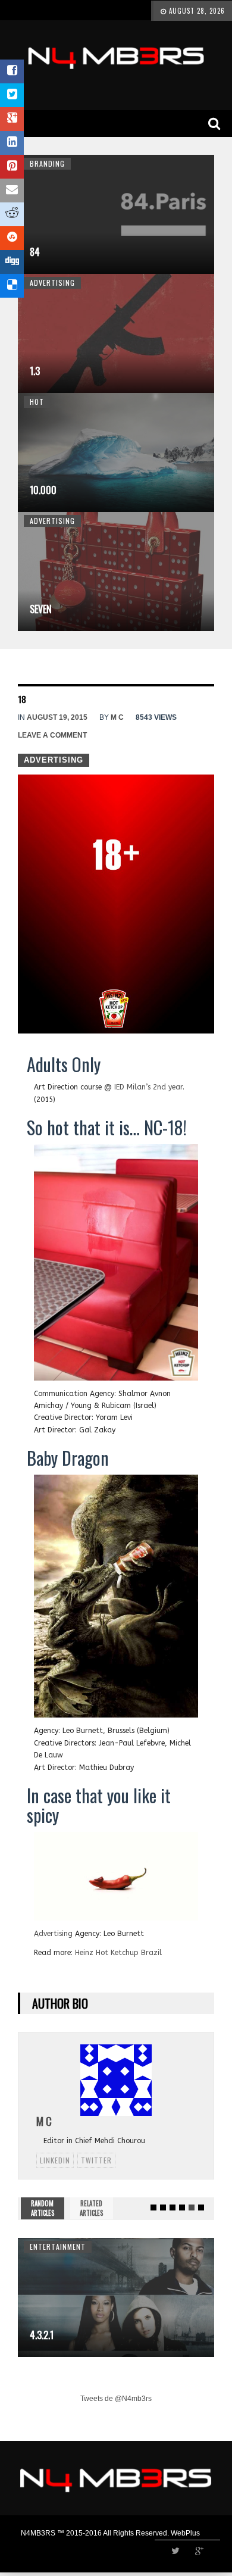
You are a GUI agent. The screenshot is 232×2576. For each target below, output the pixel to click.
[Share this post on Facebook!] (12, 71)
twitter (96, 2160)
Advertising (52, 282)
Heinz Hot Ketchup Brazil (118, 1953)
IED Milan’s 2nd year (148, 1087)
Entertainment (58, 2246)
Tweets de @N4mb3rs (116, 2399)
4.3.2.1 (42, 2335)
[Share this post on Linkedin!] (12, 143)
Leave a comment (52, 735)
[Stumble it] (12, 238)
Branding (47, 163)
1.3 (35, 371)
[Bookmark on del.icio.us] (12, 286)
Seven (41, 609)
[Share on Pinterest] (12, 167)
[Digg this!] (12, 262)
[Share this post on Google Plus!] (12, 119)
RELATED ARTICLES (91, 2208)
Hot (37, 402)
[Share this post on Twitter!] (12, 95)
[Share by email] (12, 191)
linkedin (55, 2160)
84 (35, 252)
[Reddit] (12, 214)
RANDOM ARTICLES (43, 2208)
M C (117, 717)
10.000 (43, 490)
